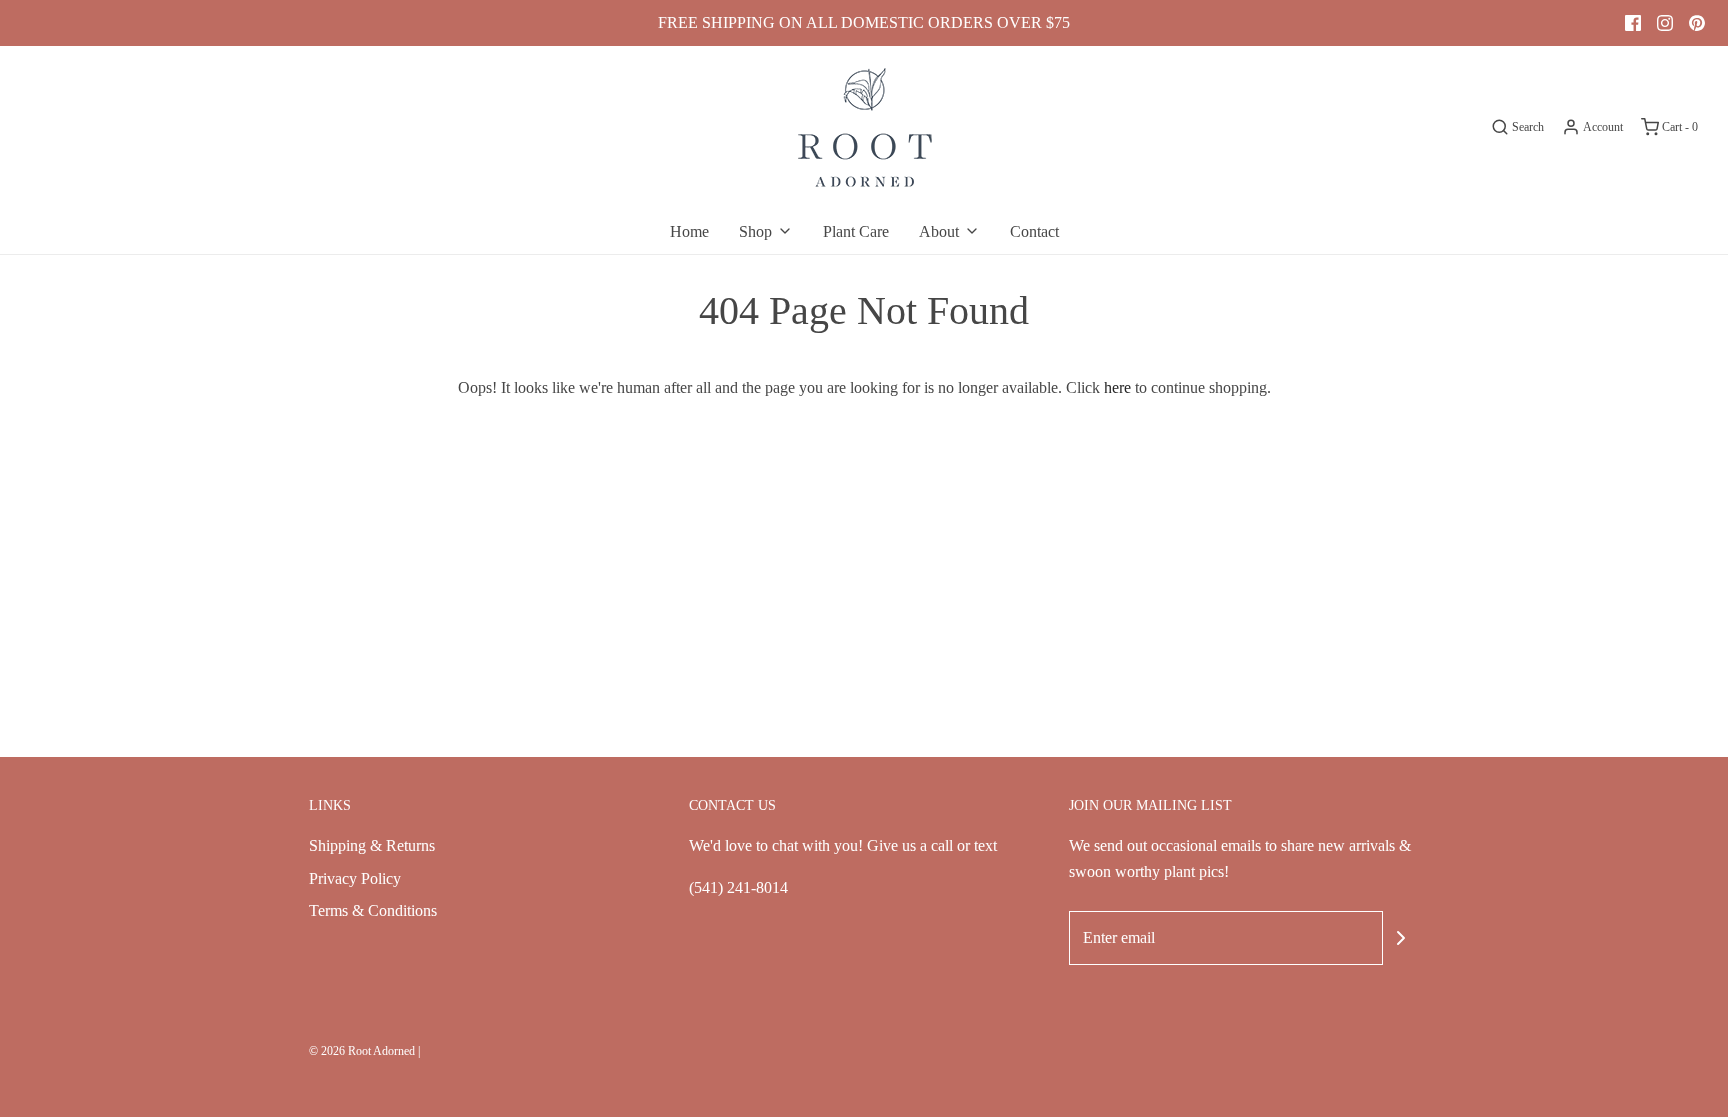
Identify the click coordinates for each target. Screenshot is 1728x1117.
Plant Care (856, 231)
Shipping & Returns (372, 845)
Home (689, 231)
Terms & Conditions (373, 910)
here (1117, 387)
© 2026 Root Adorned (362, 1051)
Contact (1034, 231)
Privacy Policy (355, 878)
